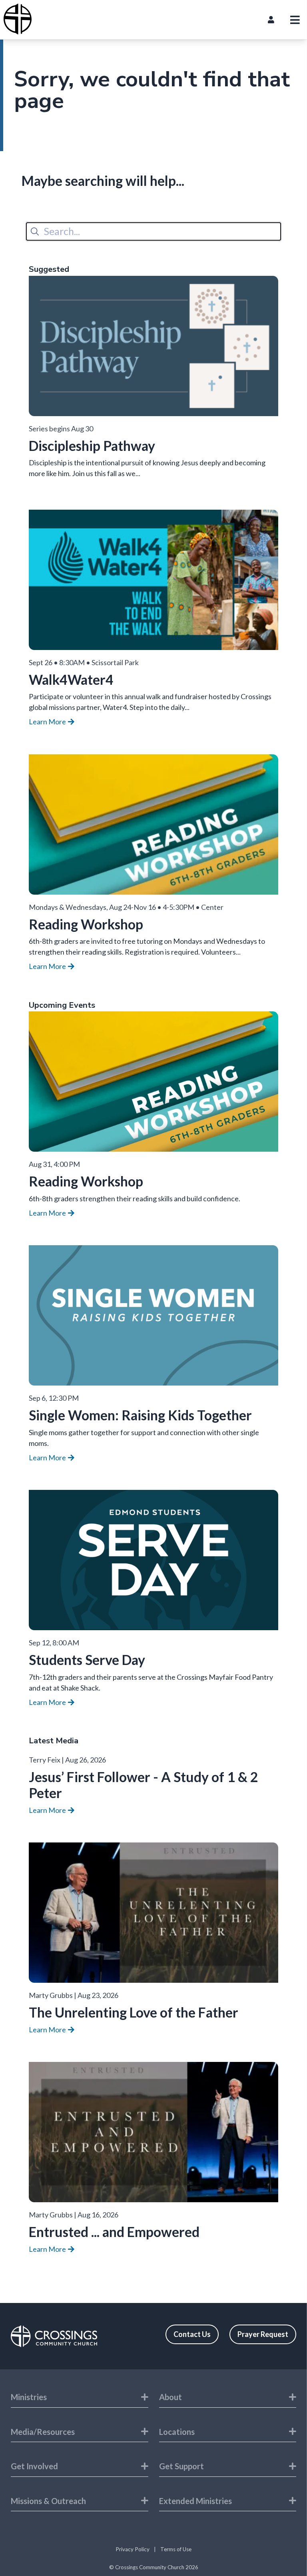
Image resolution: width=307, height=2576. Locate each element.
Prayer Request (263, 2334)
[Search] (35, 231)
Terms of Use (176, 2549)
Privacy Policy (133, 2549)
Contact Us (192, 2334)
